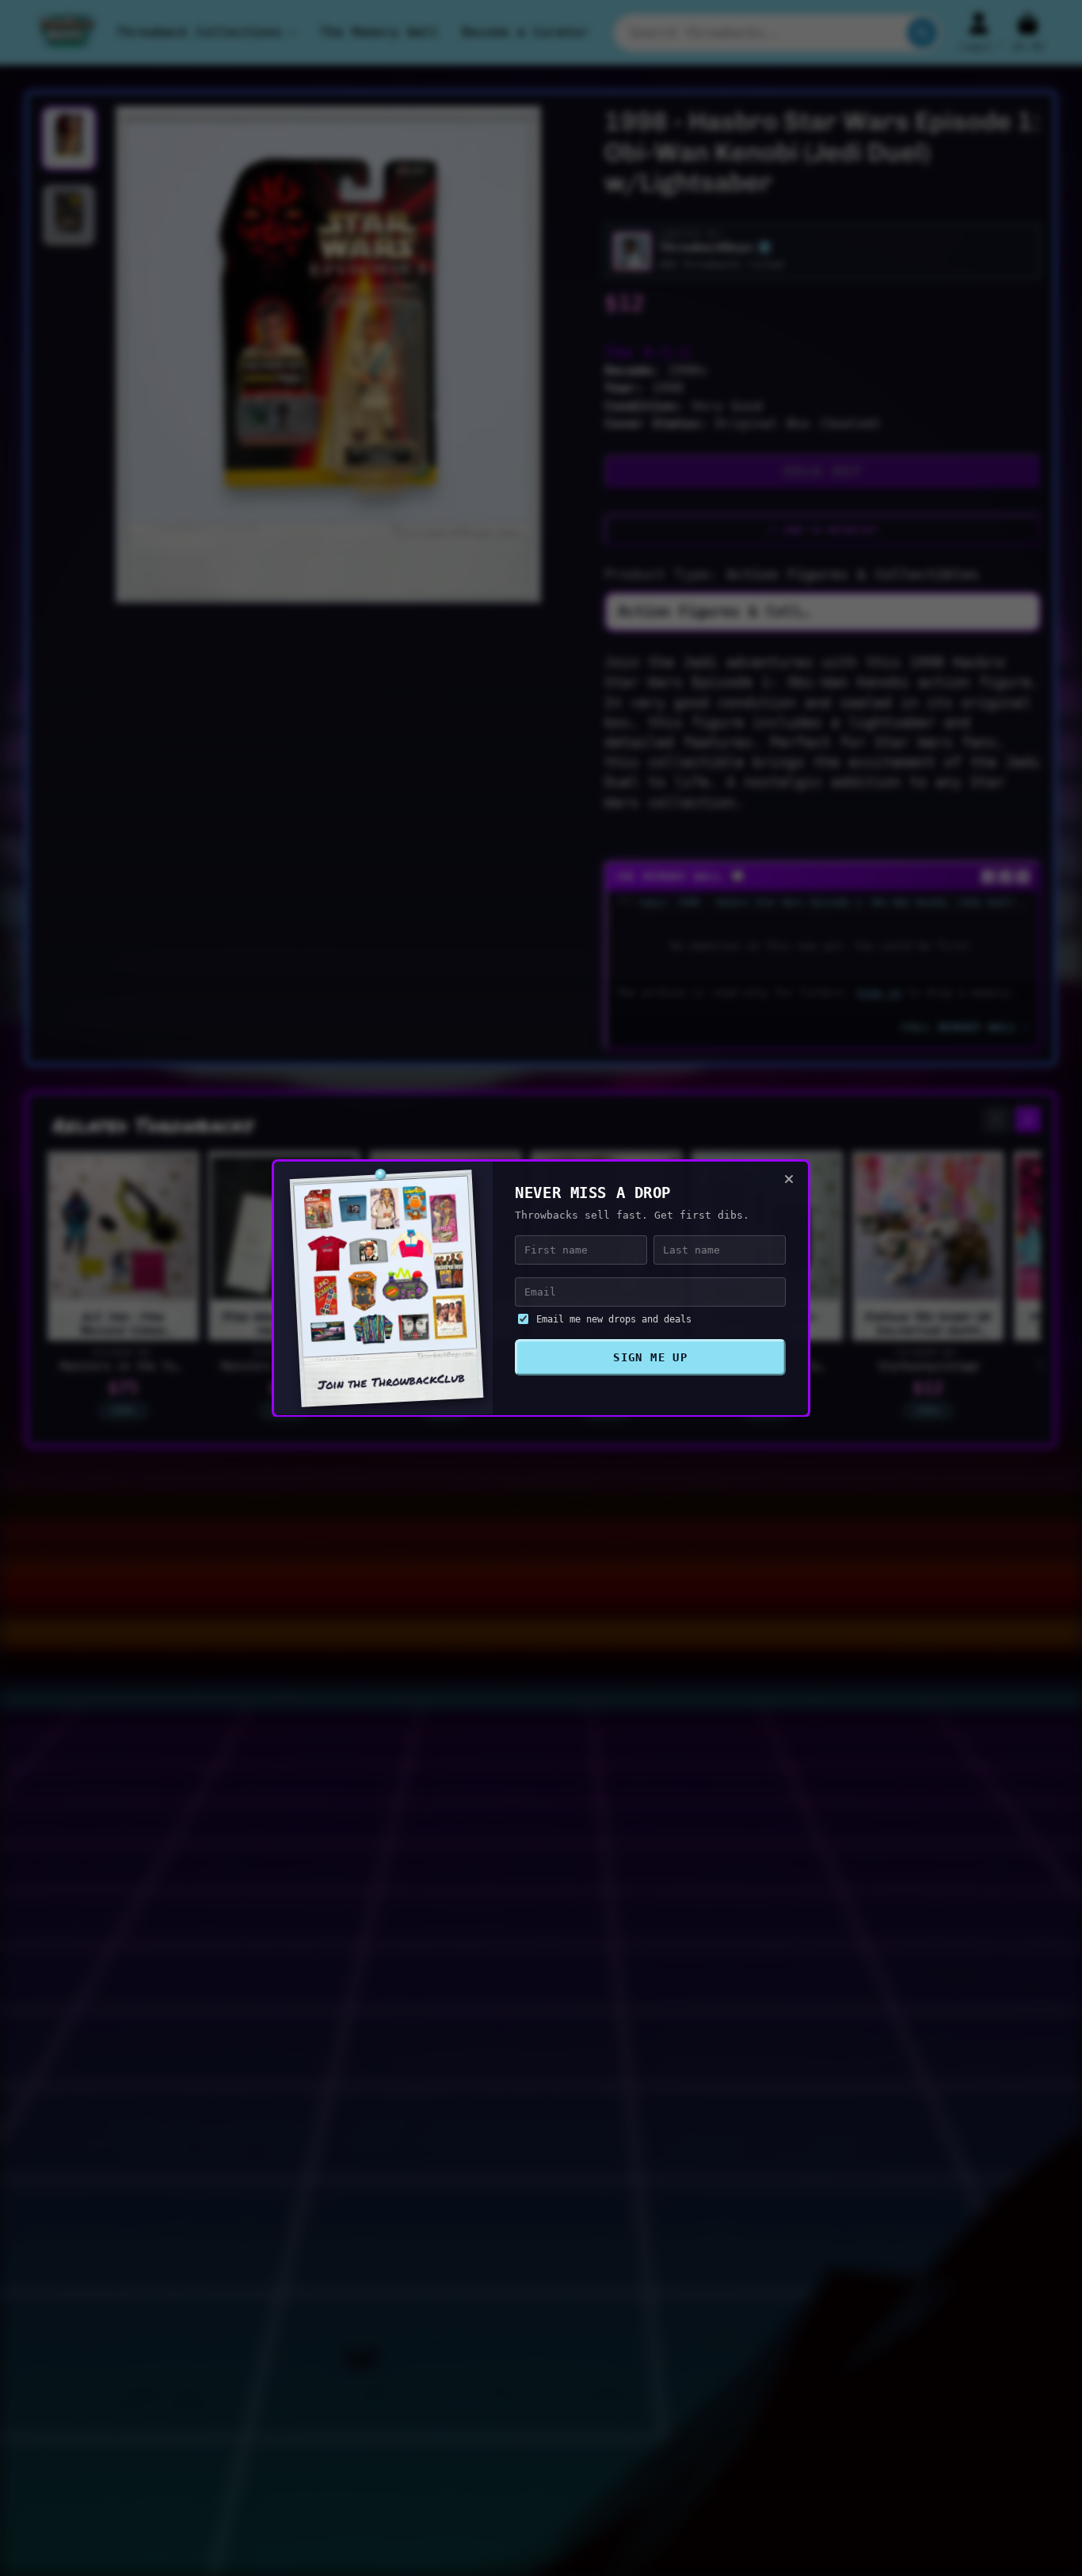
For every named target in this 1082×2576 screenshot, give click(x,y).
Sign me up (650, 1357)
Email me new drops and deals (614, 1319)
